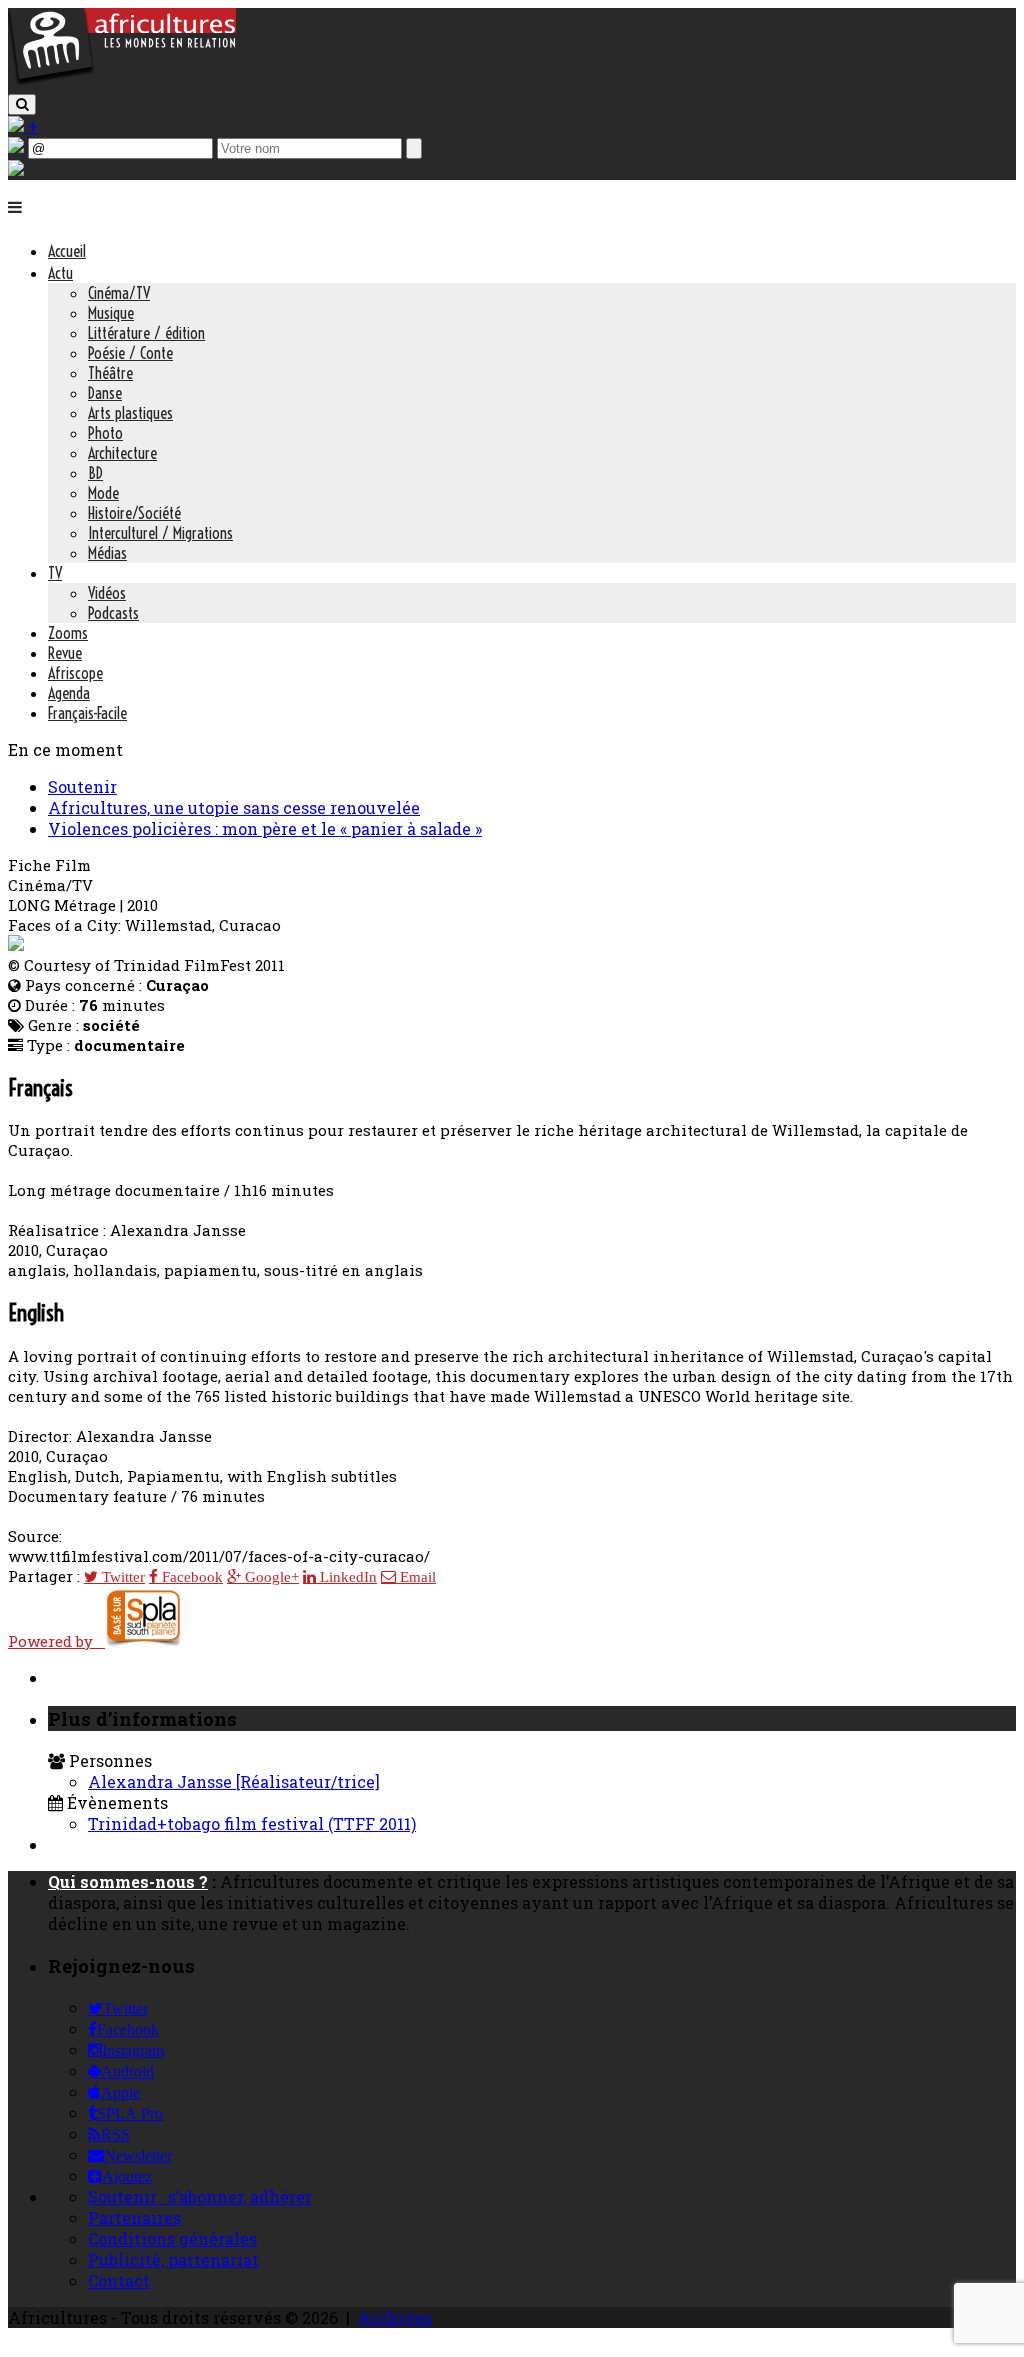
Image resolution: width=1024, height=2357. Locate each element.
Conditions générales (172, 2238)
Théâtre (110, 373)
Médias (107, 553)
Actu (60, 273)
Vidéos (107, 593)
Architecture (122, 453)
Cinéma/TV (119, 293)
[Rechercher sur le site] (22, 104)
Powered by (56, 1641)
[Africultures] (122, 81)
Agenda (69, 693)
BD (95, 473)
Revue (65, 653)
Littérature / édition (146, 333)
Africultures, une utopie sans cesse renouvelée (234, 807)
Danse (105, 393)
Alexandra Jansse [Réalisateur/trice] (234, 1781)
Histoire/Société (134, 513)
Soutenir (82, 786)
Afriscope (75, 673)
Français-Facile (87, 713)
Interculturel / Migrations (160, 533)
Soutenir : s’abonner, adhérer (200, 2196)
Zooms (68, 633)
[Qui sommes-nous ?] (16, 169)
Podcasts (113, 613)
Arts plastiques (130, 413)
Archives (395, 2317)
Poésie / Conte (130, 353)
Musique (111, 313)
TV (55, 573)
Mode (103, 493)
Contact (119, 2280)
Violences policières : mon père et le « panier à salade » (265, 828)
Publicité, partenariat (173, 2259)
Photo (105, 433)
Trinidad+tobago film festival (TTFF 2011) (252, 1823)
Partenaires (134, 2217)
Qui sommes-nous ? (128, 1881)
